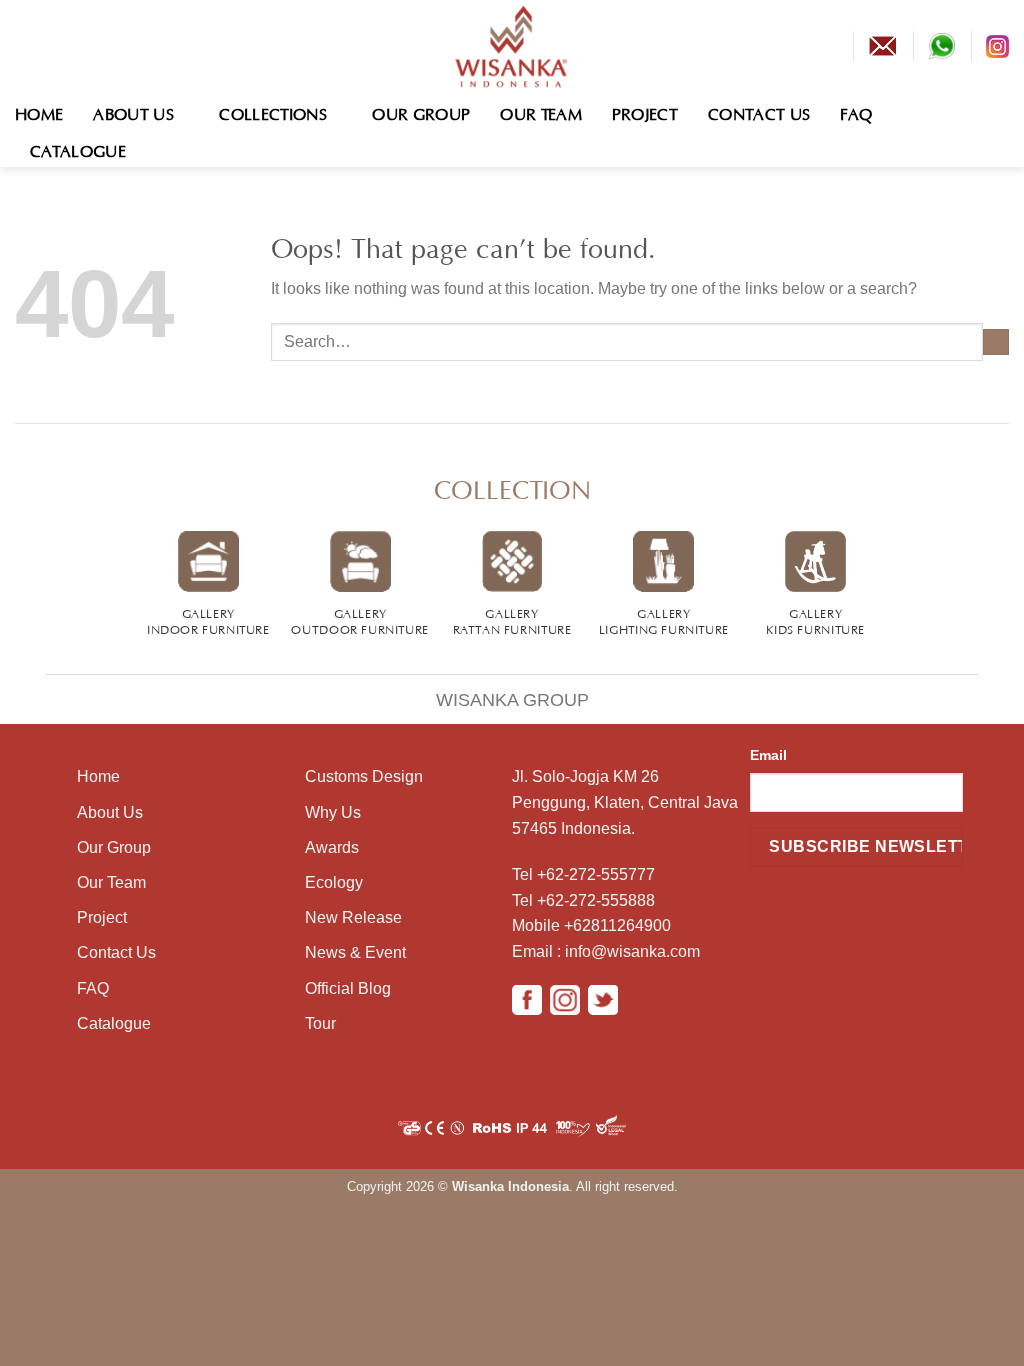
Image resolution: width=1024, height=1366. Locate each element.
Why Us (333, 812)
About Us (133, 112)
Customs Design (364, 776)
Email (768, 755)
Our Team (541, 112)
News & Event (355, 952)
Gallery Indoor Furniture (208, 620)
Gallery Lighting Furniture (664, 620)
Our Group (421, 112)
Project (645, 112)
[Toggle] (23, 687)
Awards (332, 847)
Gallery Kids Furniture (815, 620)
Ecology (334, 882)
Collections (273, 112)
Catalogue (78, 149)
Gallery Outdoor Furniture (359, 620)
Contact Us (759, 112)
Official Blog (348, 988)
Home (39, 112)
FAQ (856, 112)
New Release (353, 917)
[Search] (999, 129)
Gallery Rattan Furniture (512, 620)
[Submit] (996, 342)
